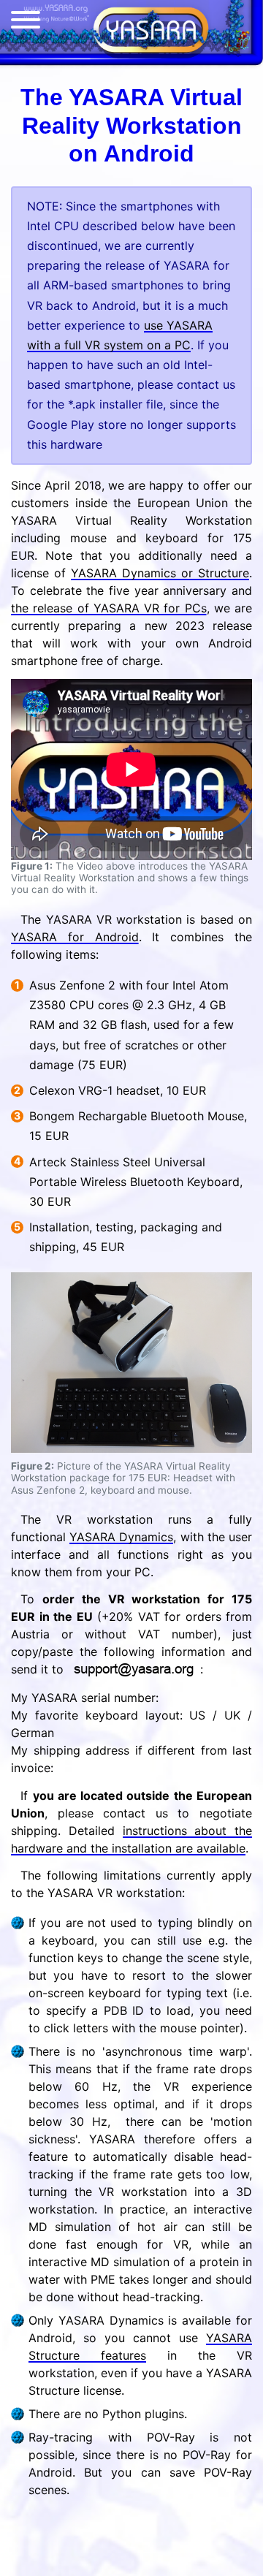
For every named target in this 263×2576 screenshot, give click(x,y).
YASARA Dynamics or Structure (160, 573)
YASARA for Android (75, 937)
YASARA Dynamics (121, 1537)
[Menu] (26, 23)
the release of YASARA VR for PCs (109, 608)
